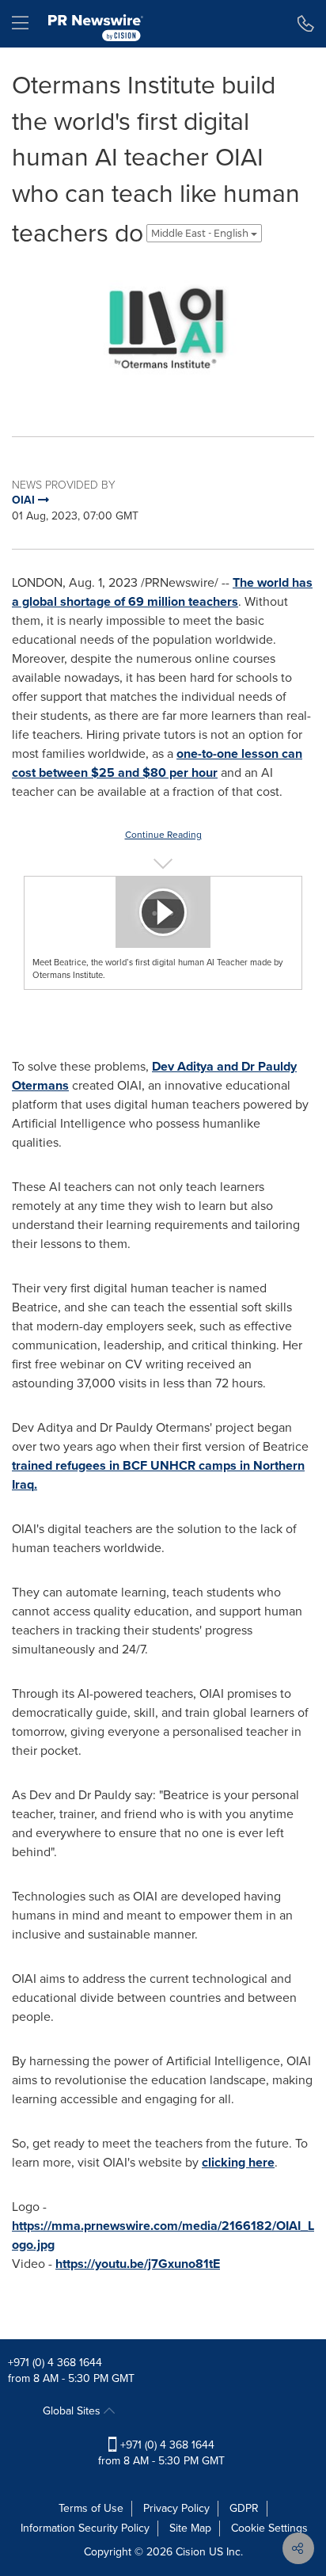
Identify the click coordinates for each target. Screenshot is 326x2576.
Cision (191, 2552)
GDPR (244, 2508)
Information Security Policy (85, 2528)
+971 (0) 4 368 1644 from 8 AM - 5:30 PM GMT (161, 2453)
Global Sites (73, 2411)
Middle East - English (201, 233)
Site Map (190, 2528)
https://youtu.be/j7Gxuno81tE (138, 2264)
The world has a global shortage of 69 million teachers (162, 592)
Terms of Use (91, 2508)
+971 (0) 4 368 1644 (55, 2363)
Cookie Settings (269, 2528)
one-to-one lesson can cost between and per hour (157, 763)
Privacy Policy (176, 2508)
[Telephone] (306, 24)
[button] (163, 333)
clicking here (238, 2162)
